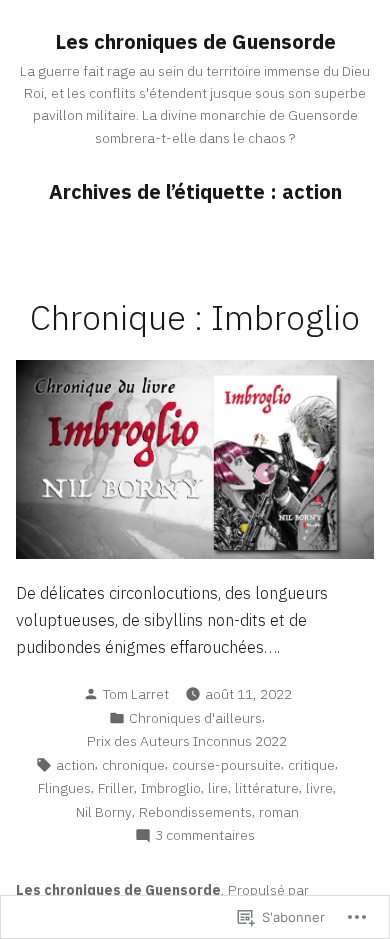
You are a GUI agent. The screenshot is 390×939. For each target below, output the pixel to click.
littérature (267, 788)
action (75, 765)
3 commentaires (205, 835)
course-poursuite (226, 765)
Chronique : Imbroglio (195, 317)
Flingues (64, 788)
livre (319, 788)
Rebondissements (195, 812)
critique (311, 765)
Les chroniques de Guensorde (195, 41)
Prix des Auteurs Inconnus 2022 (187, 741)
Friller (116, 788)
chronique (133, 765)
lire (218, 788)
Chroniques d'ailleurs (195, 718)
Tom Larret (136, 694)
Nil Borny (104, 812)
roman (279, 812)
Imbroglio (171, 788)
